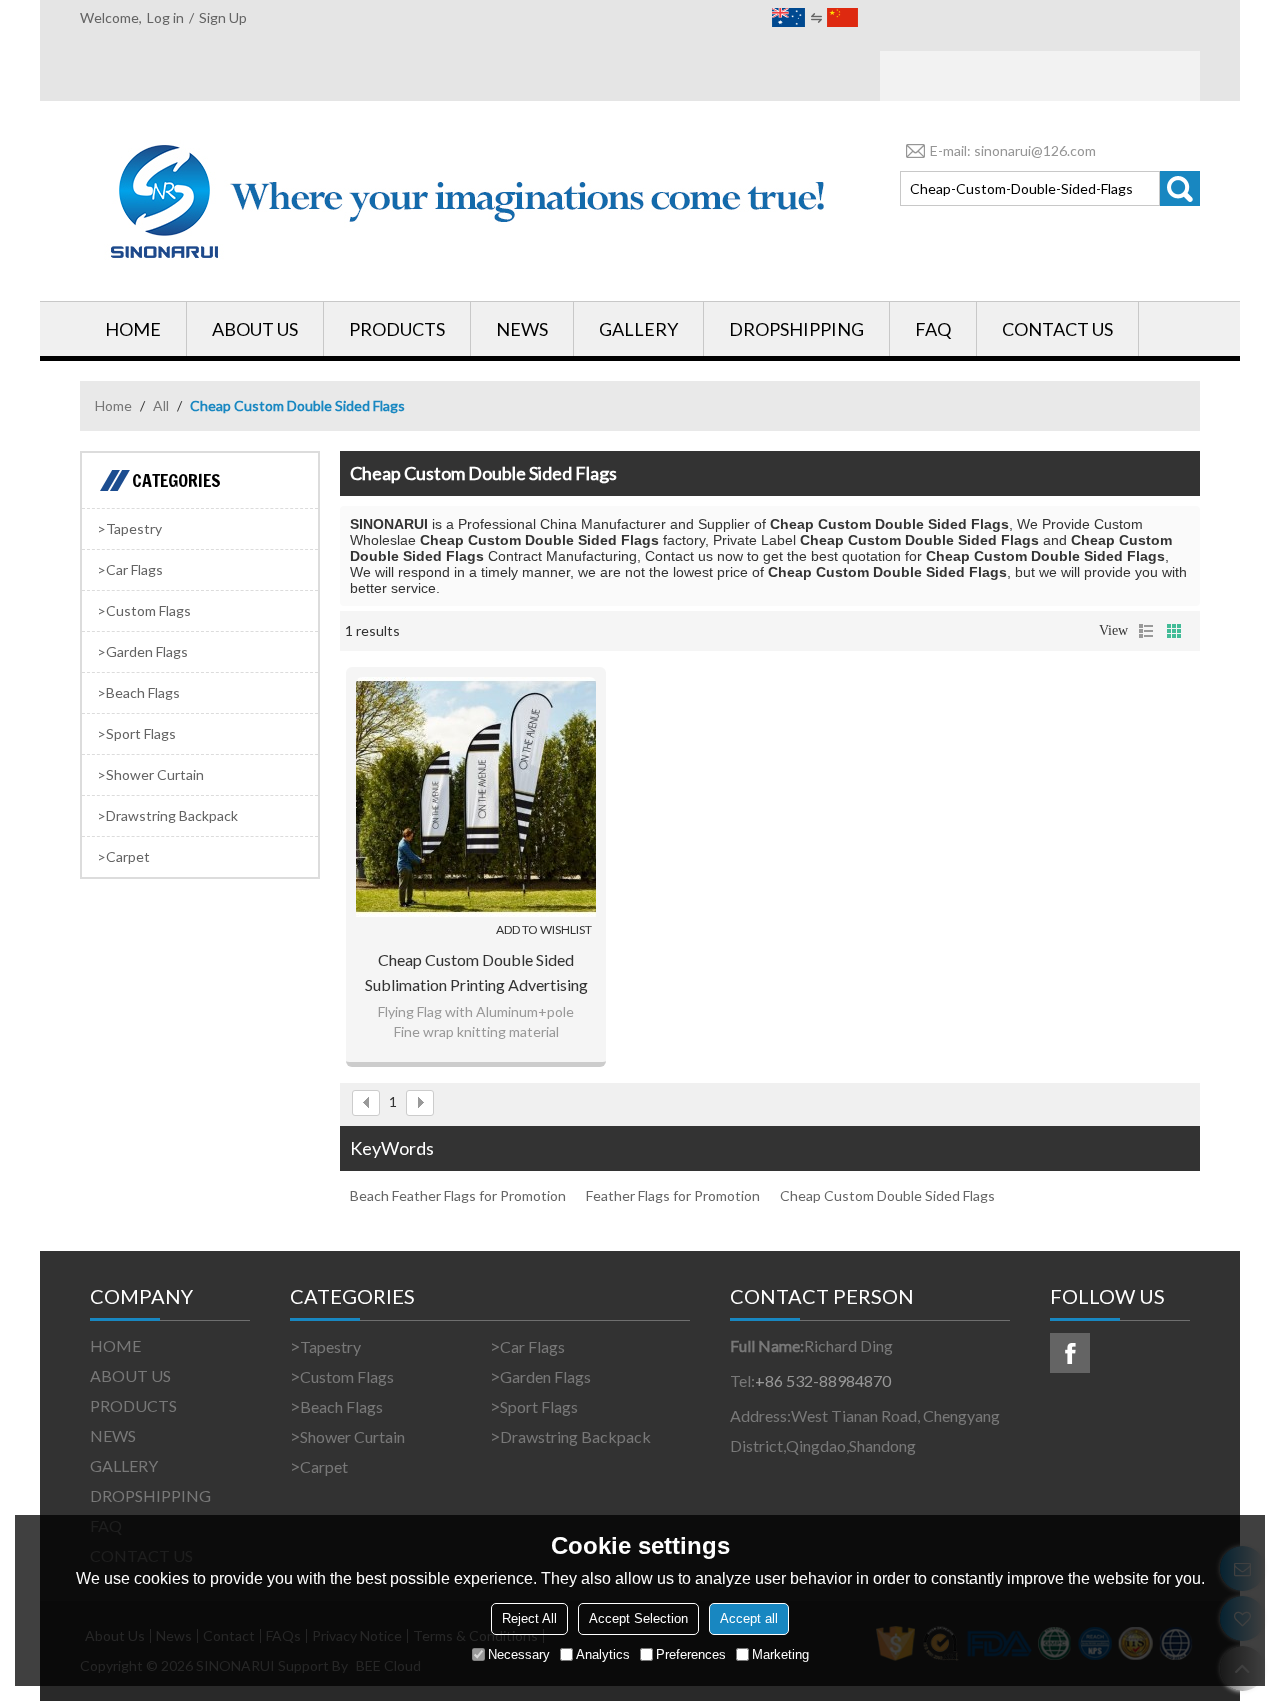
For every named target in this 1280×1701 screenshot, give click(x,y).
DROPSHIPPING (796, 329)
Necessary (519, 1654)
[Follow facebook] (1070, 1353)
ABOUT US (255, 329)
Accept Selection (638, 1618)
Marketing (780, 1654)
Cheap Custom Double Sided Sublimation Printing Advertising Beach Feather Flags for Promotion (476, 973)
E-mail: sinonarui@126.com (1013, 150)
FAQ (933, 329)
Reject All (529, 1618)
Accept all (749, 1618)
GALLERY (638, 329)
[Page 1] (366, 1103)
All (161, 405)
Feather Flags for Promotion (673, 1195)
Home (113, 405)
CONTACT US (1057, 329)
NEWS (522, 329)
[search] (1180, 188)
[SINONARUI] (470, 201)
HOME (133, 329)
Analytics (603, 1654)
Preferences (691, 1654)
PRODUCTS (397, 329)
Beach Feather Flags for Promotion (458, 1195)
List (1146, 631)
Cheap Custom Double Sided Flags (887, 1195)
